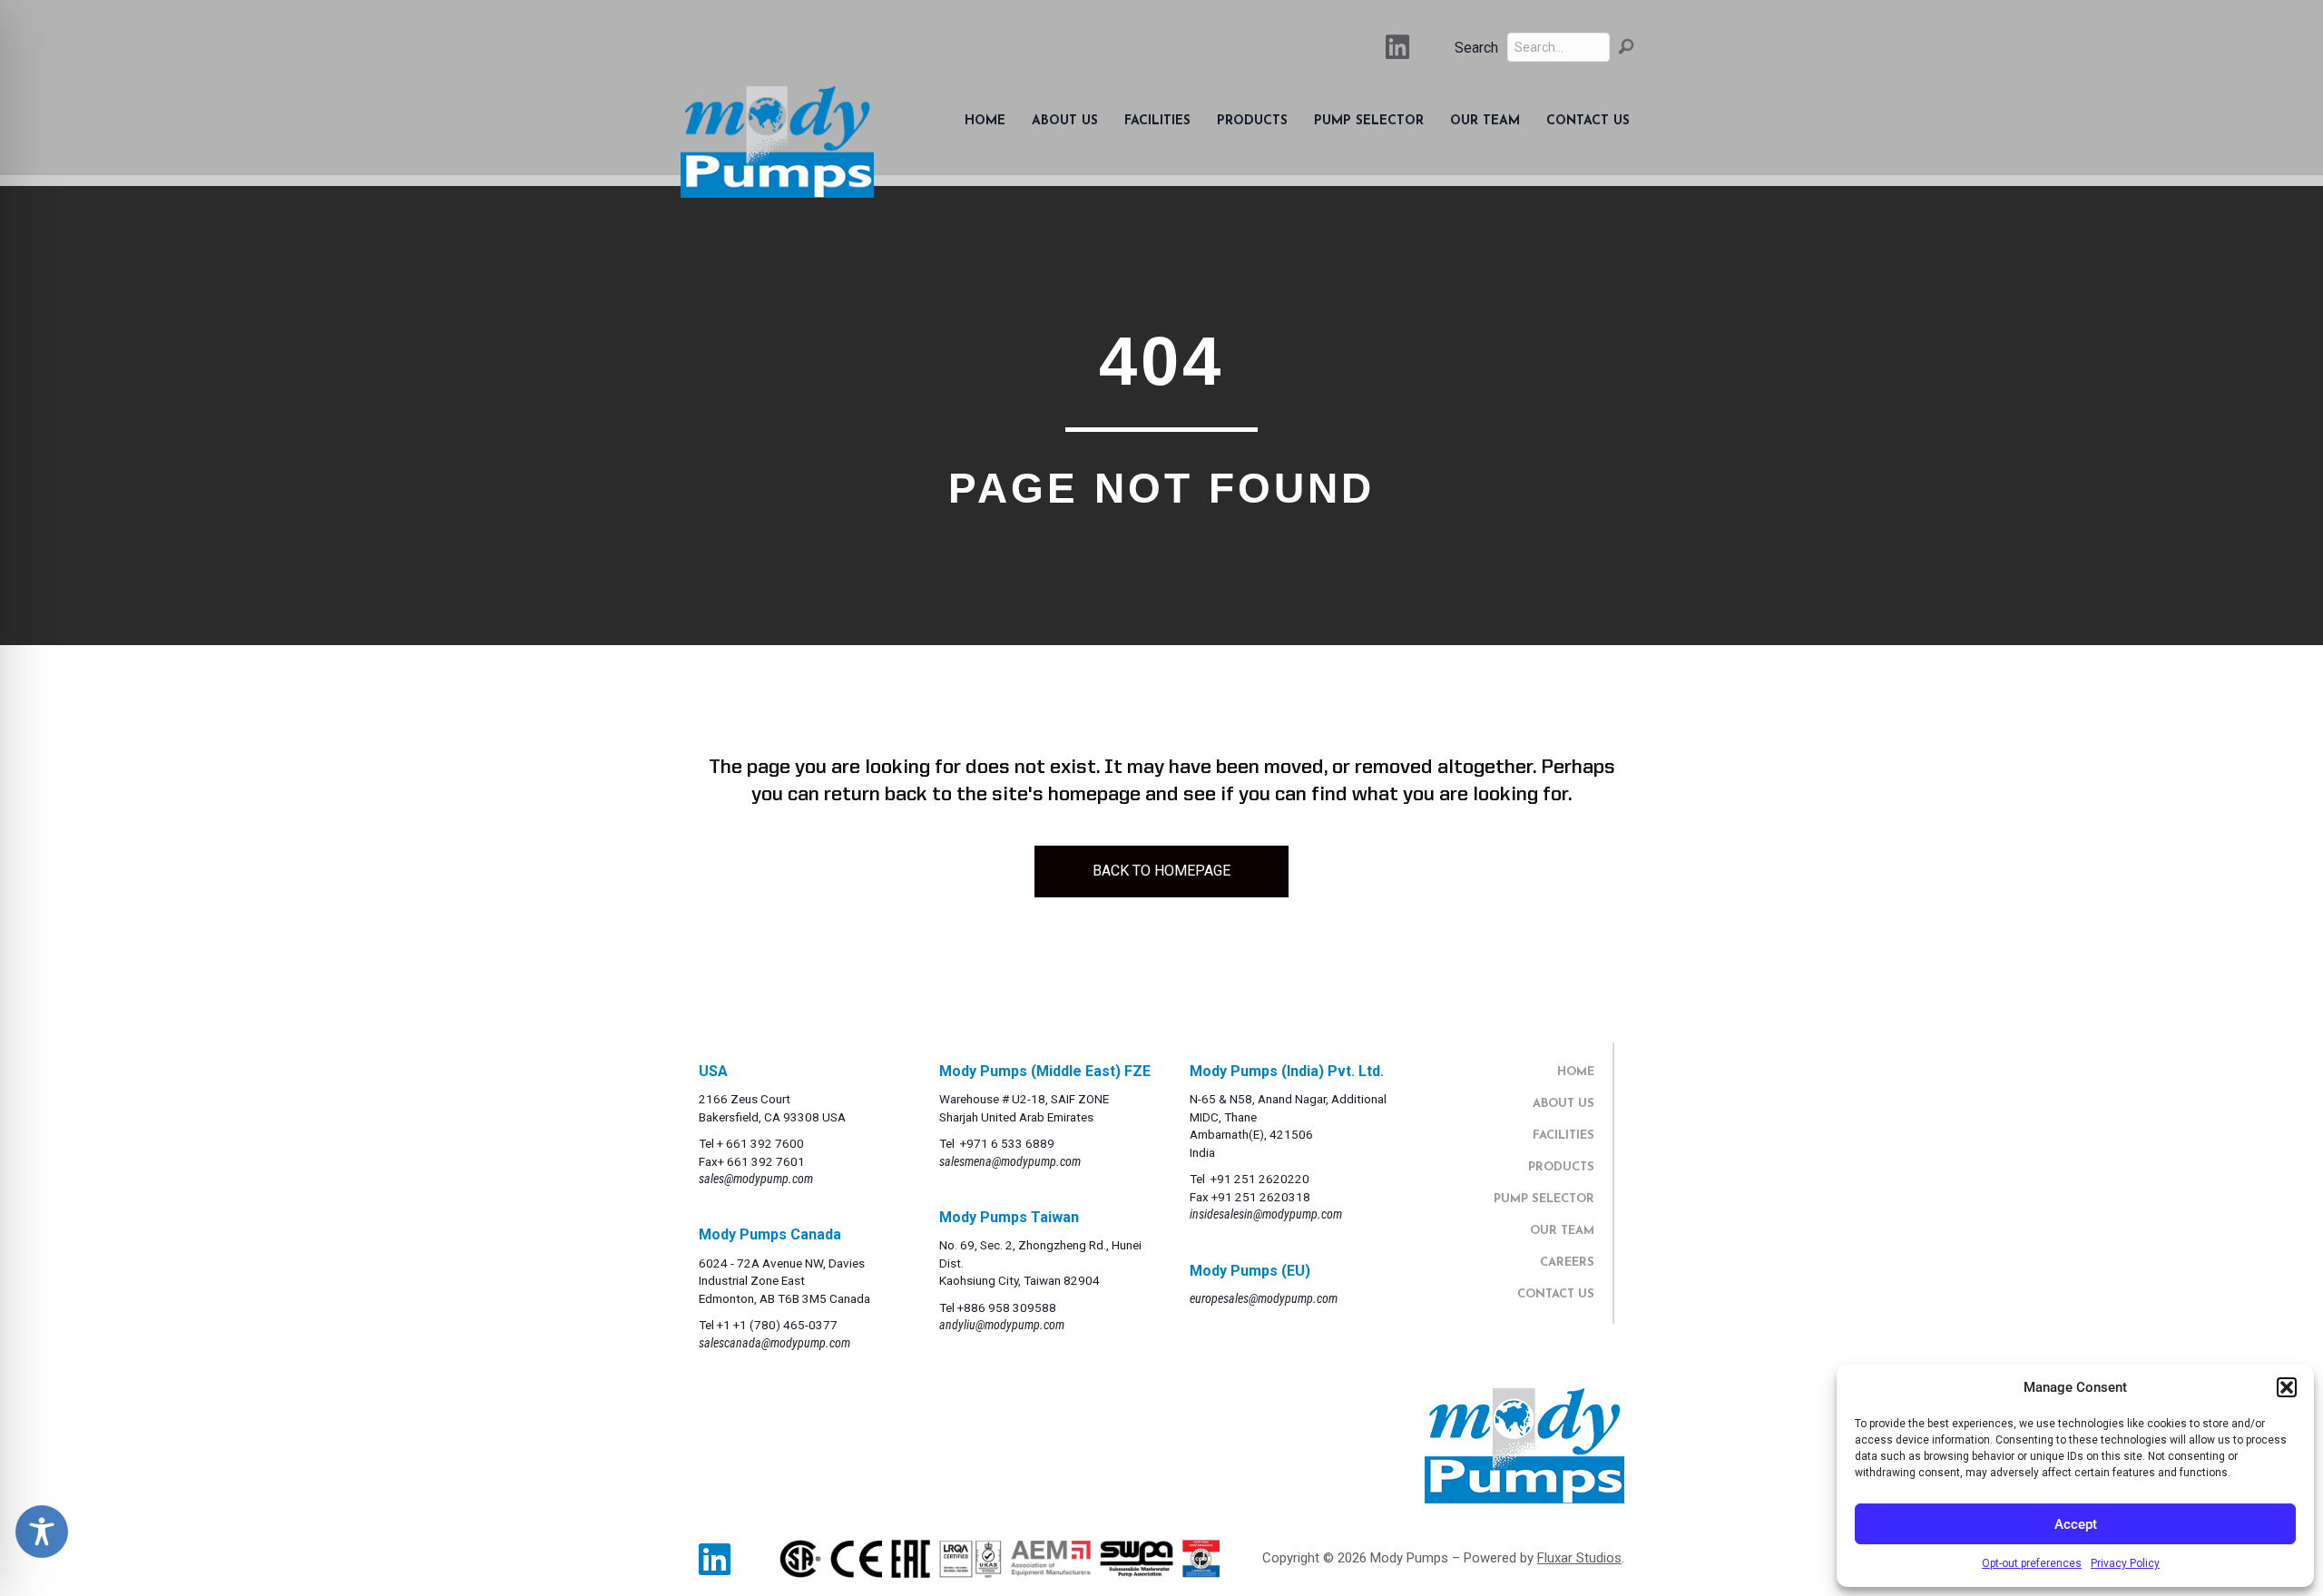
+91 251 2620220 (1260, 1179)
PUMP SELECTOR (1544, 1199)
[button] (2287, 1387)
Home (985, 121)
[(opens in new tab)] (801, 1558)
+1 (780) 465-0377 (785, 1325)
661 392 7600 (765, 1143)
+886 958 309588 (1007, 1307)
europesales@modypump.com (1264, 1298)
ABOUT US (1563, 1104)
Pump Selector (1369, 121)
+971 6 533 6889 (1007, 1143)
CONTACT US (1556, 1294)
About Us (1065, 121)
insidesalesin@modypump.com (1266, 1214)
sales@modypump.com (756, 1179)
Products (1252, 121)
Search (1476, 48)
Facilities (1157, 121)
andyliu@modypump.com (1002, 1325)
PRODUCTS (1561, 1167)
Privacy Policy (2125, 1563)
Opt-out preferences (2032, 1563)
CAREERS (1567, 1263)
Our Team (1485, 121)
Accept (2076, 1524)
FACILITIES (1563, 1136)
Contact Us (1588, 121)
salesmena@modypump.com (1010, 1161)
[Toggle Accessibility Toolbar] (42, 1532)
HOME (1576, 1072)
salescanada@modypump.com (774, 1343)
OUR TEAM (1562, 1231)
